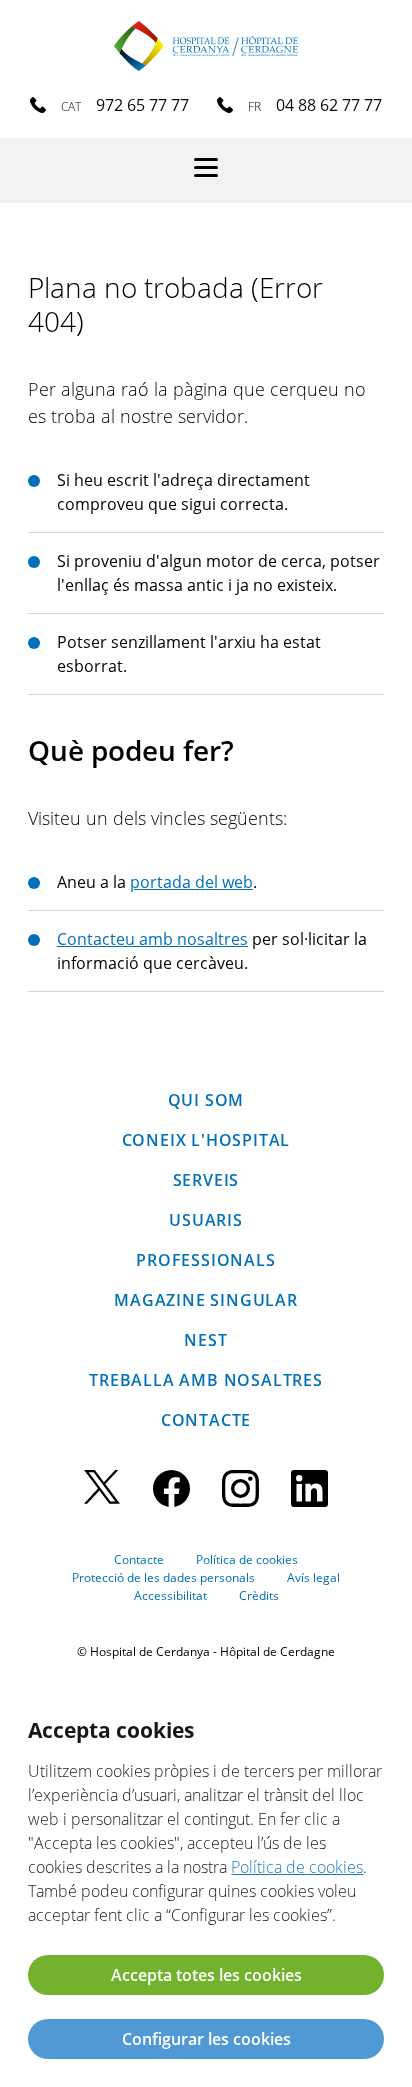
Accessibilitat (170, 1595)
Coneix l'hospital (206, 1140)
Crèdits (259, 1595)
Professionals (205, 1260)
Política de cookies (247, 1559)
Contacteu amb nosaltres (152, 939)
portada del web (191, 882)
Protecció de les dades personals (163, 1577)
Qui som (206, 1100)
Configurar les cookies (206, 2039)
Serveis (206, 1180)
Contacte (206, 1420)
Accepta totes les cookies (206, 1975)
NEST (205, 1340)
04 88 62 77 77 (329, 105)
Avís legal (313, 1577)
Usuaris (206, 1220)
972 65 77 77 (142, 105)
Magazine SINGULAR (206, 1300)
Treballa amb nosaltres (206, 1380)
